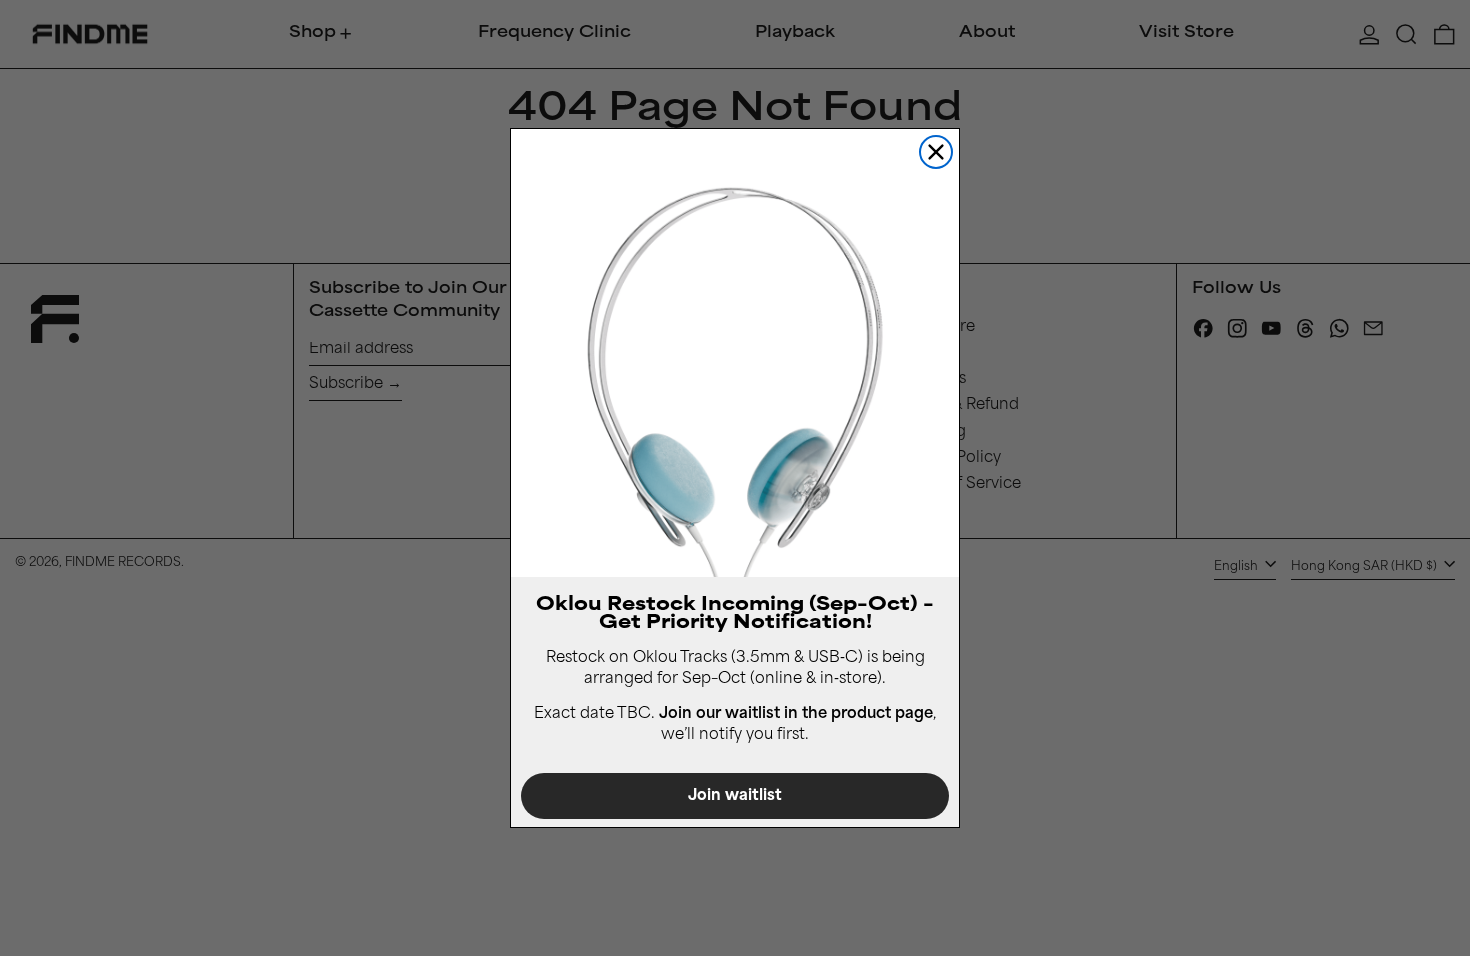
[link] (735, 353)
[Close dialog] (936, 152)
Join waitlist (735, 796)
